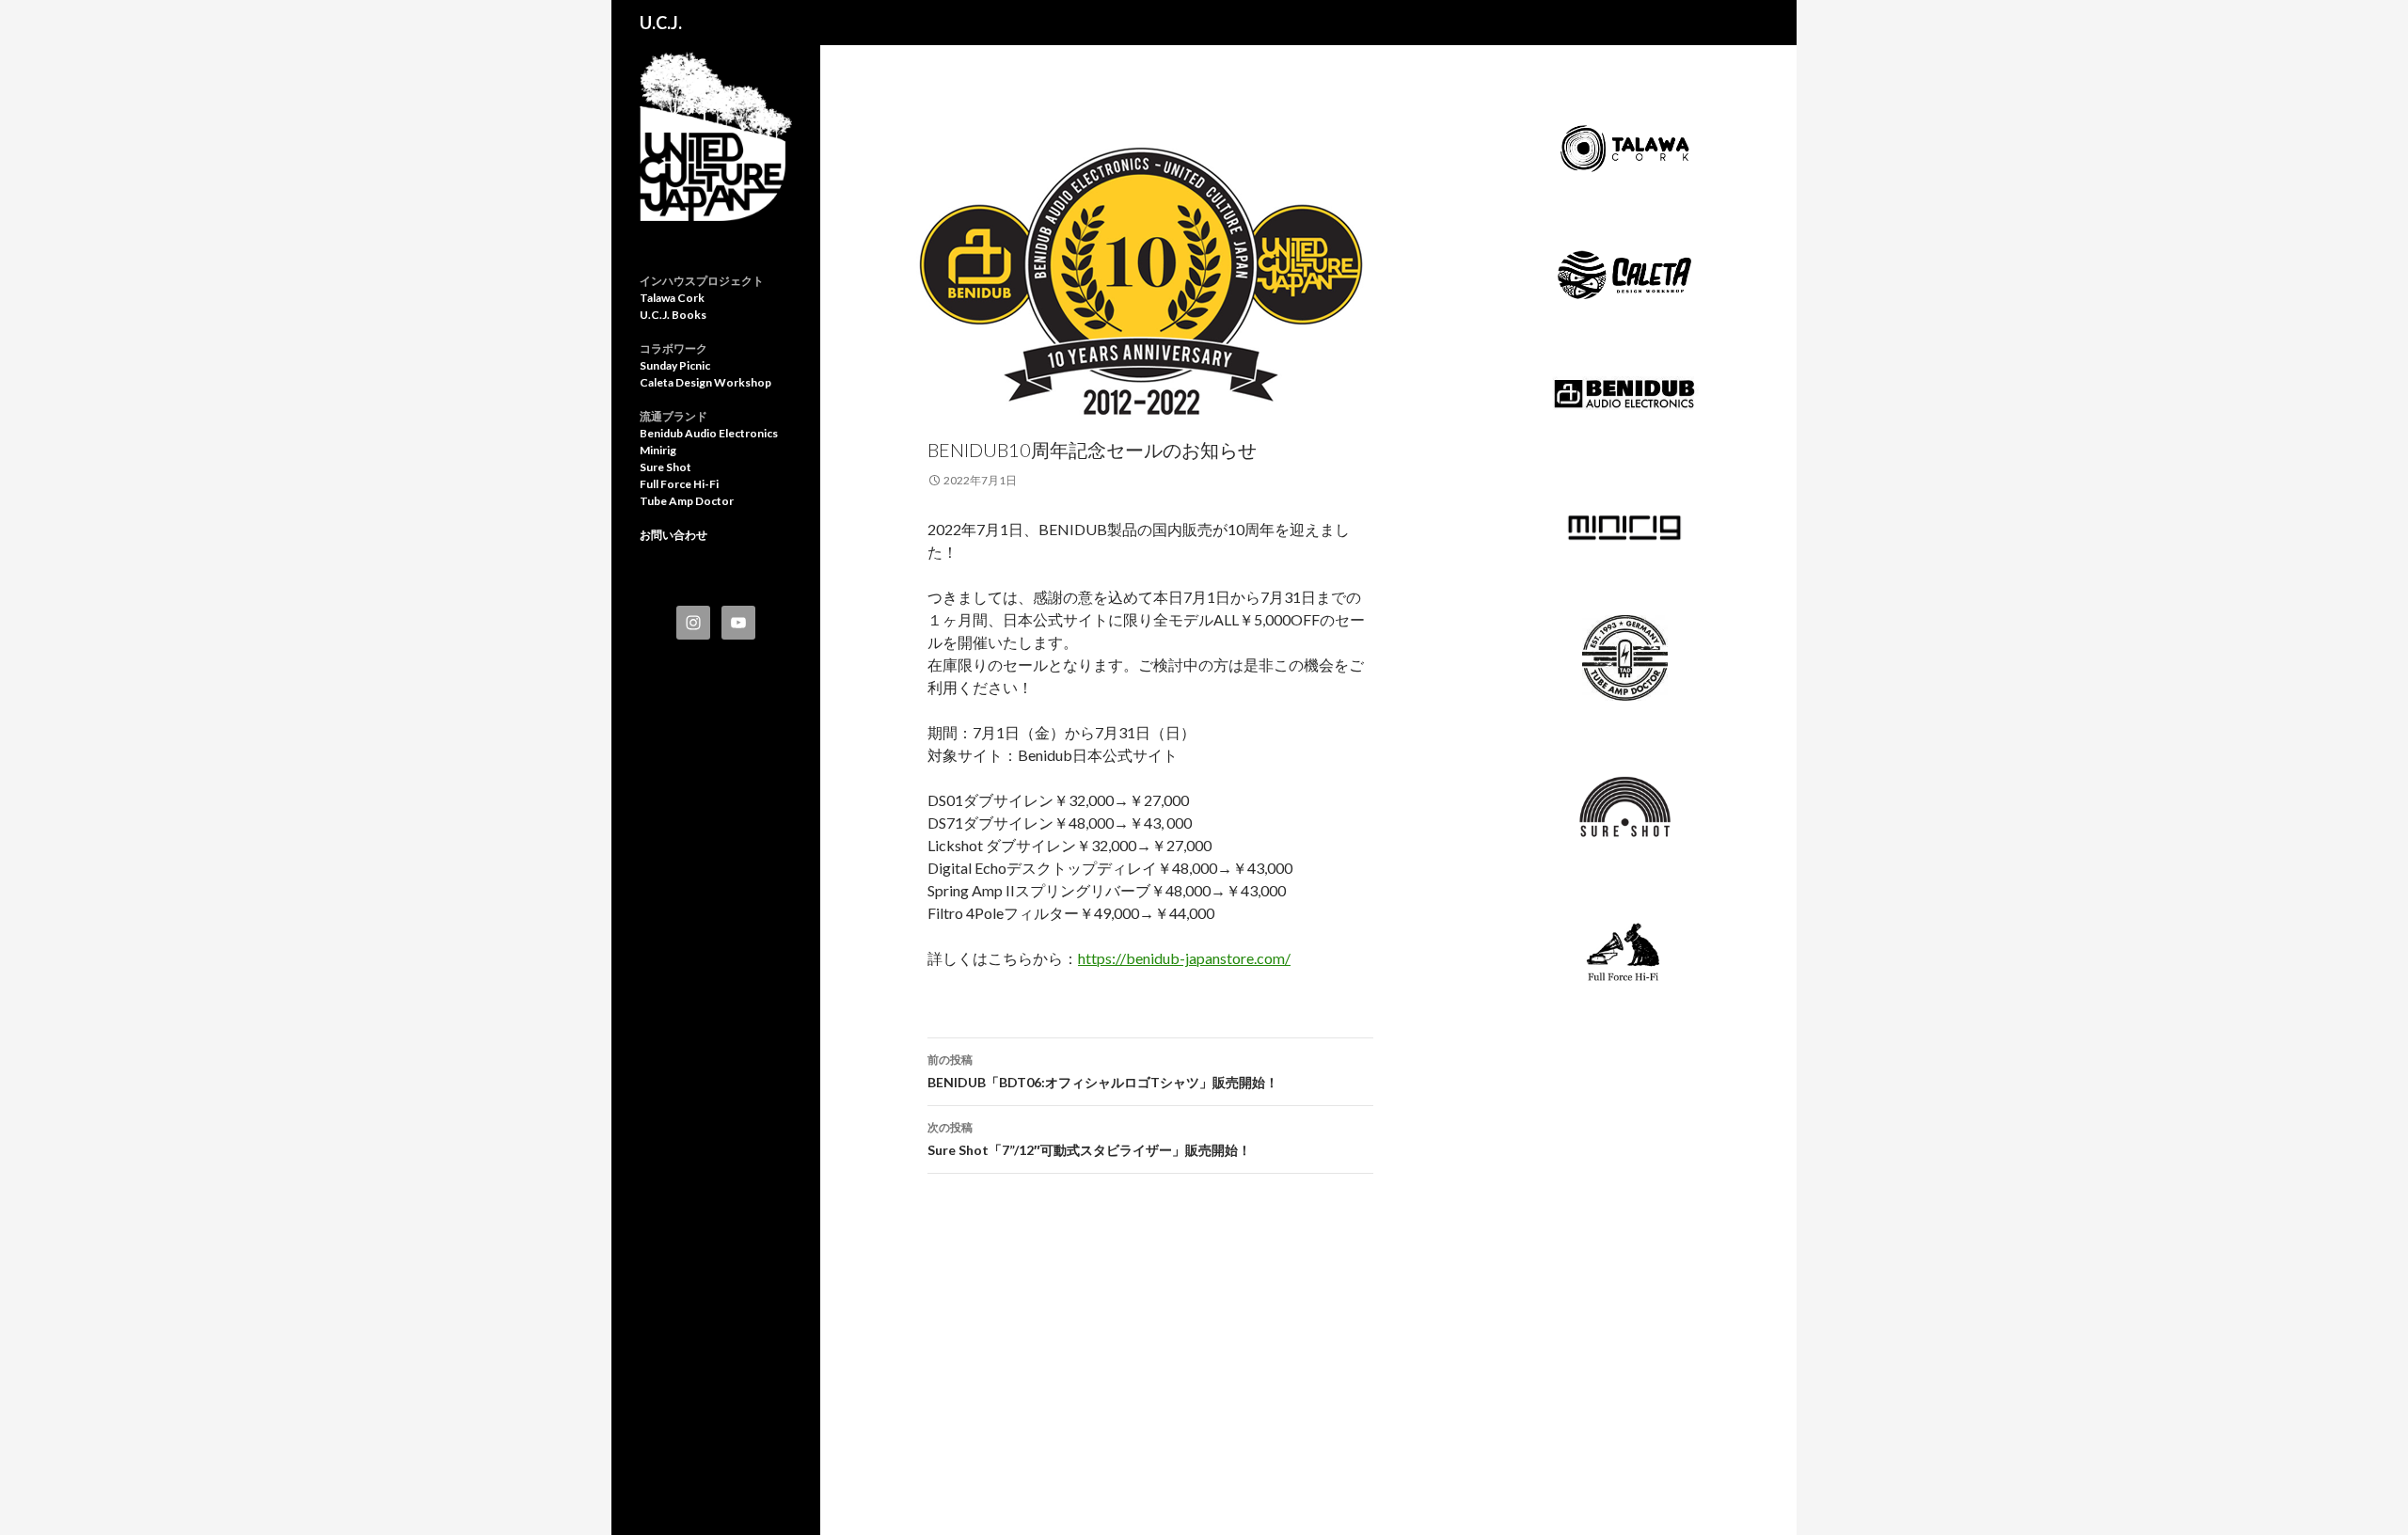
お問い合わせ (673, 535)
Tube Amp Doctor (687, 501)
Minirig (658, 450)
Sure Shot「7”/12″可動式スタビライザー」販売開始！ (1089, 1139)
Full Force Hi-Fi (679, 484)
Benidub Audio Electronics (709, 433)
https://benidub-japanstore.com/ (1184, 958)
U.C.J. (661, 23)
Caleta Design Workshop (705, 382)
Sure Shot (665, 467)
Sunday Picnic (675, 365)
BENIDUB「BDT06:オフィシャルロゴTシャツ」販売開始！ (1103, 1071)
